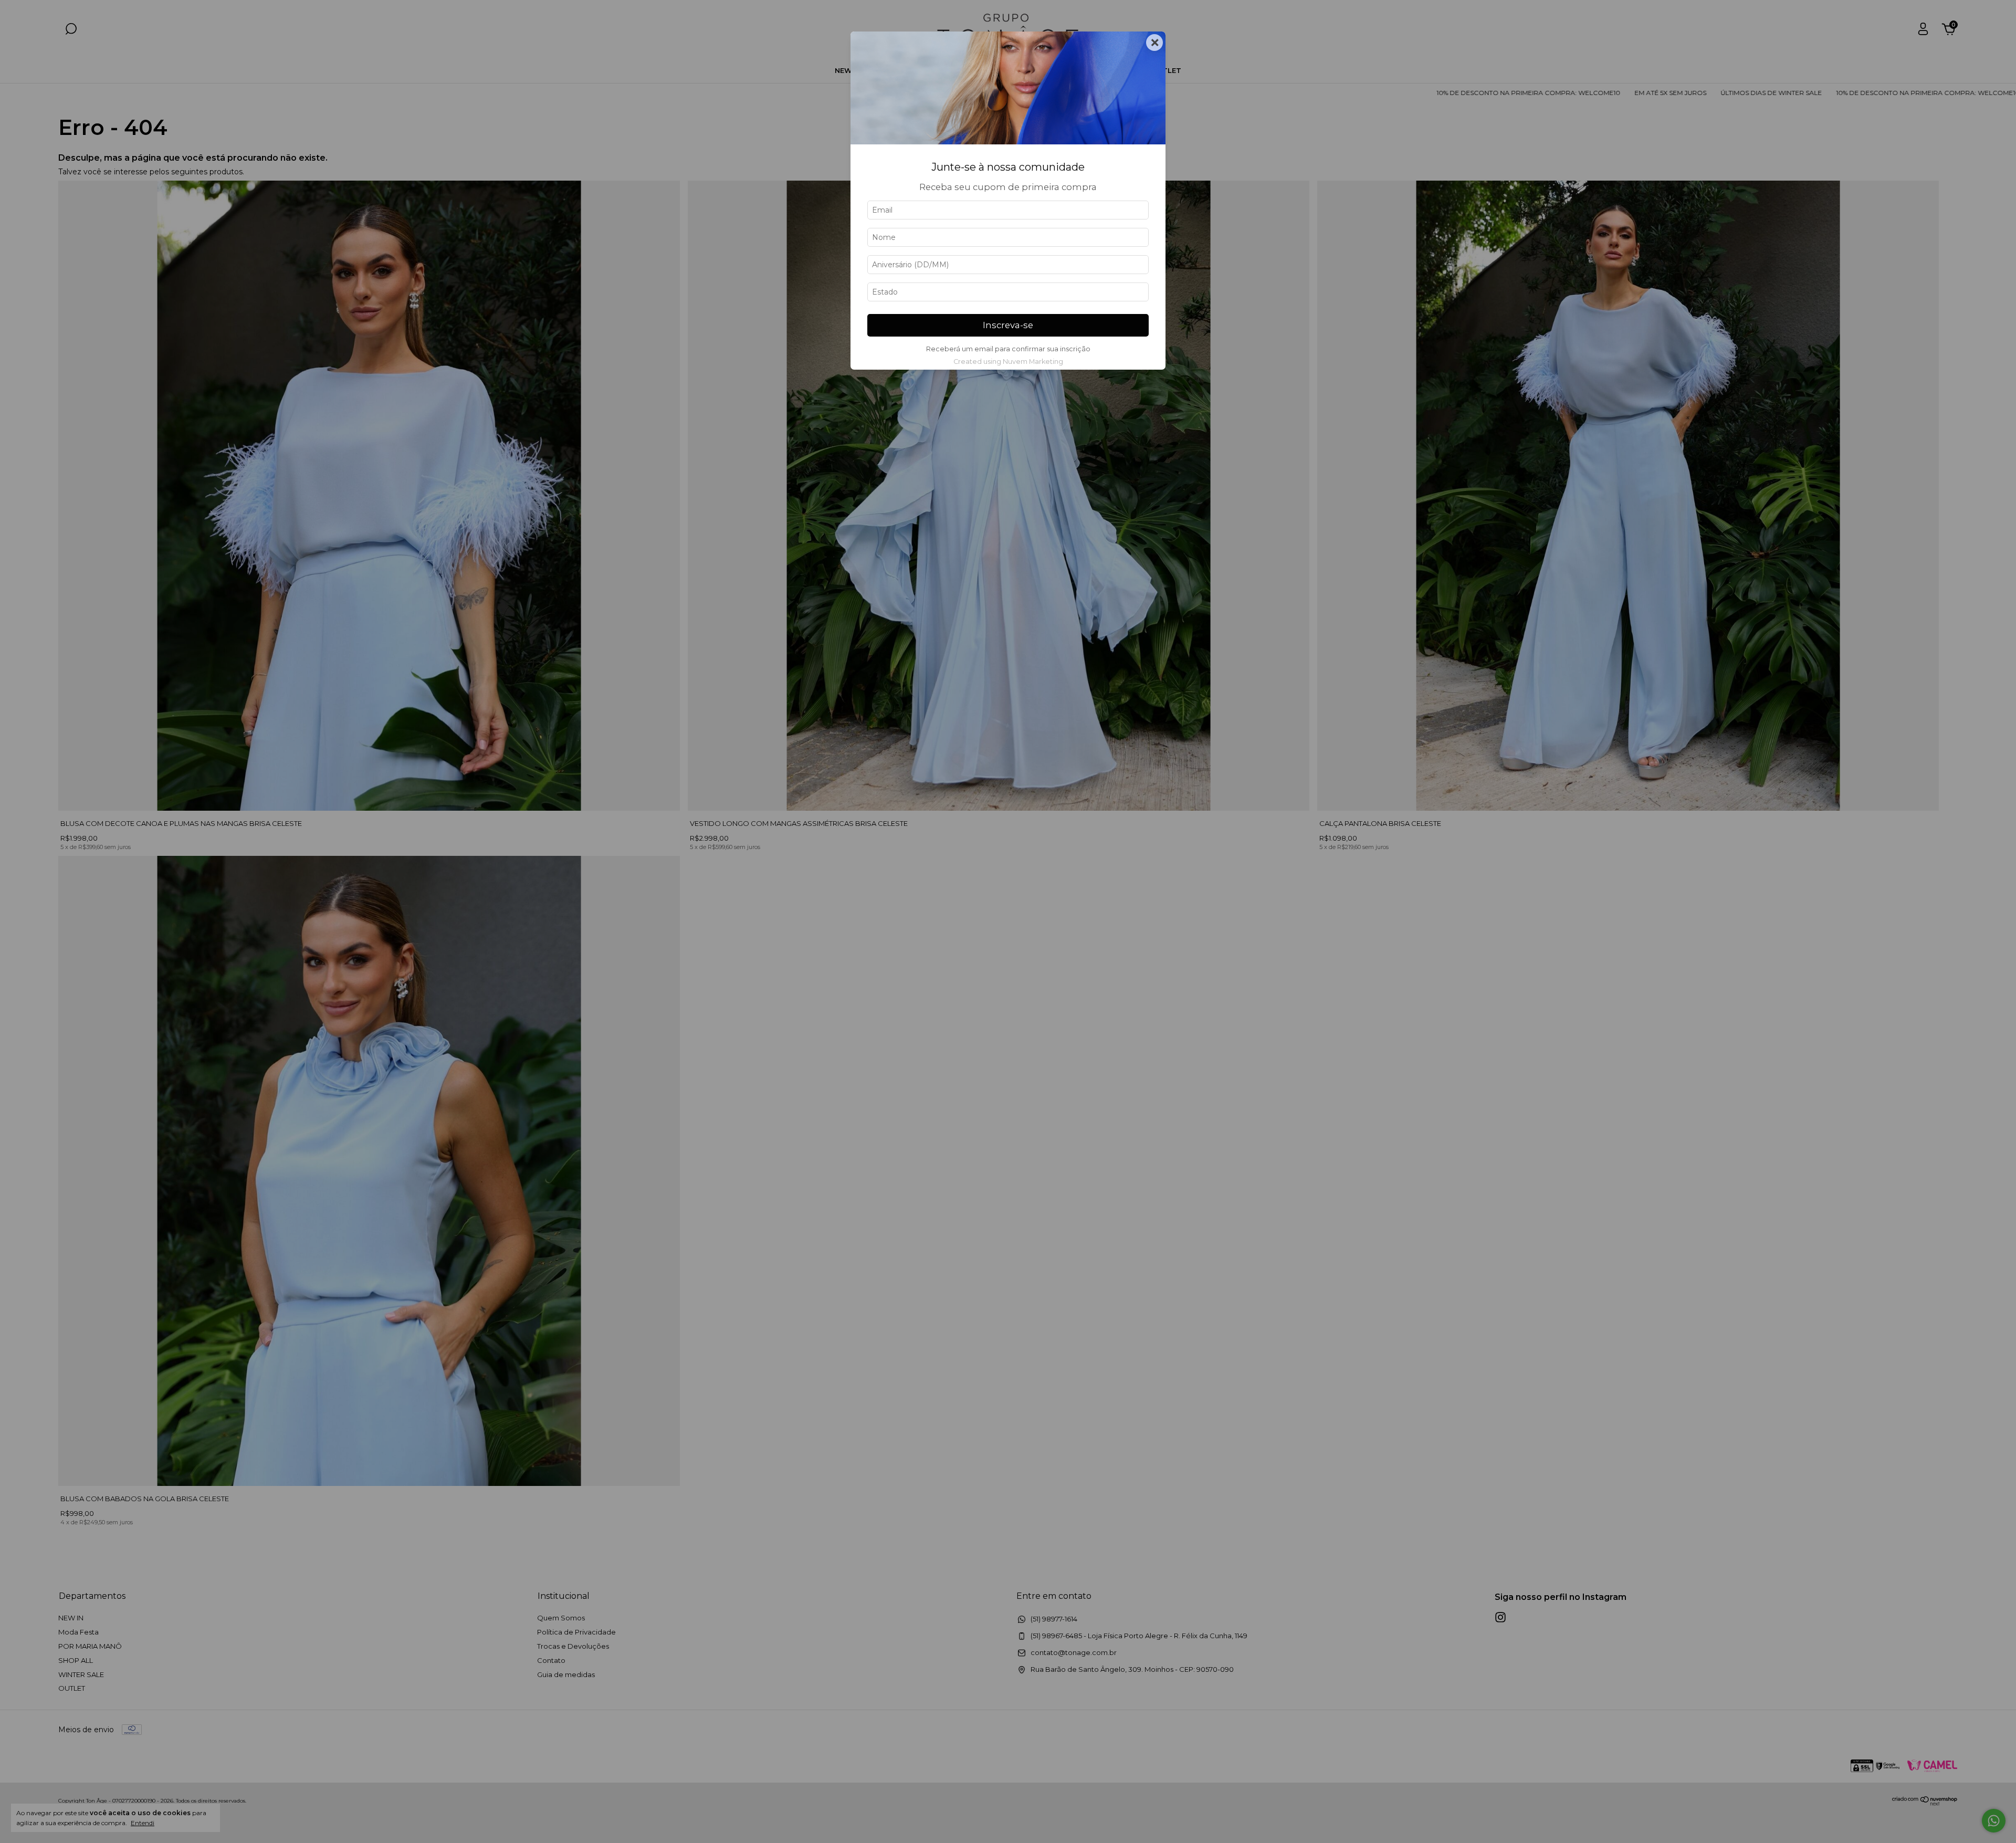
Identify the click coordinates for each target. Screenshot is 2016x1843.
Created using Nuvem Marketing (1008, 362)
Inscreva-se (1008, 325)
